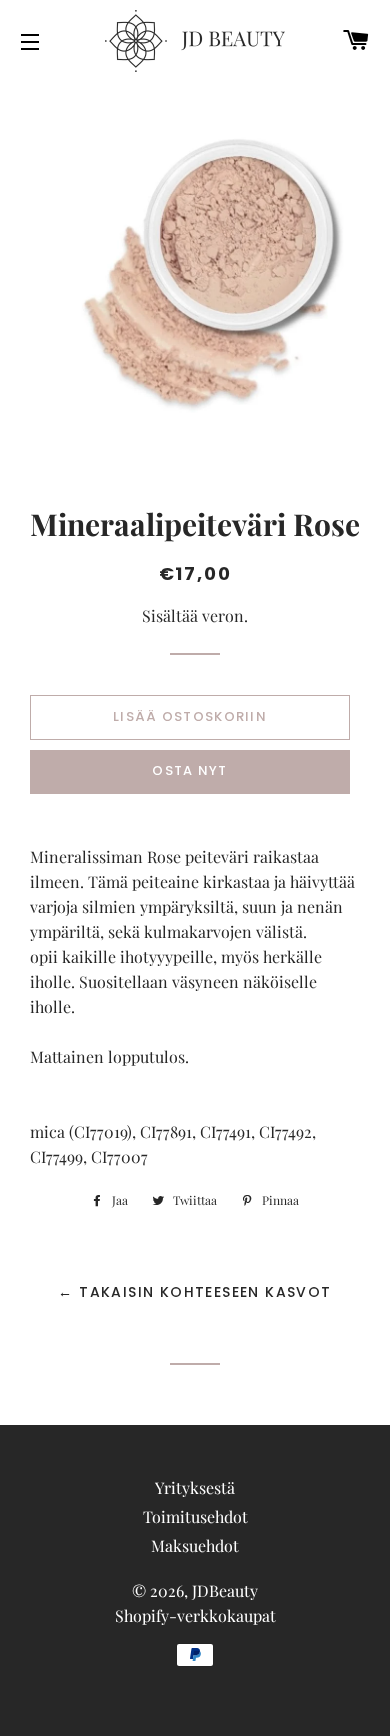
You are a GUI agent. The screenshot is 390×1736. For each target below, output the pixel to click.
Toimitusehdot (195, 1516)
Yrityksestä (195, 1487)
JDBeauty (225, 1590)
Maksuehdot (195, 1545)
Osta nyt (189, 770)
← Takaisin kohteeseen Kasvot (194, 1292)
